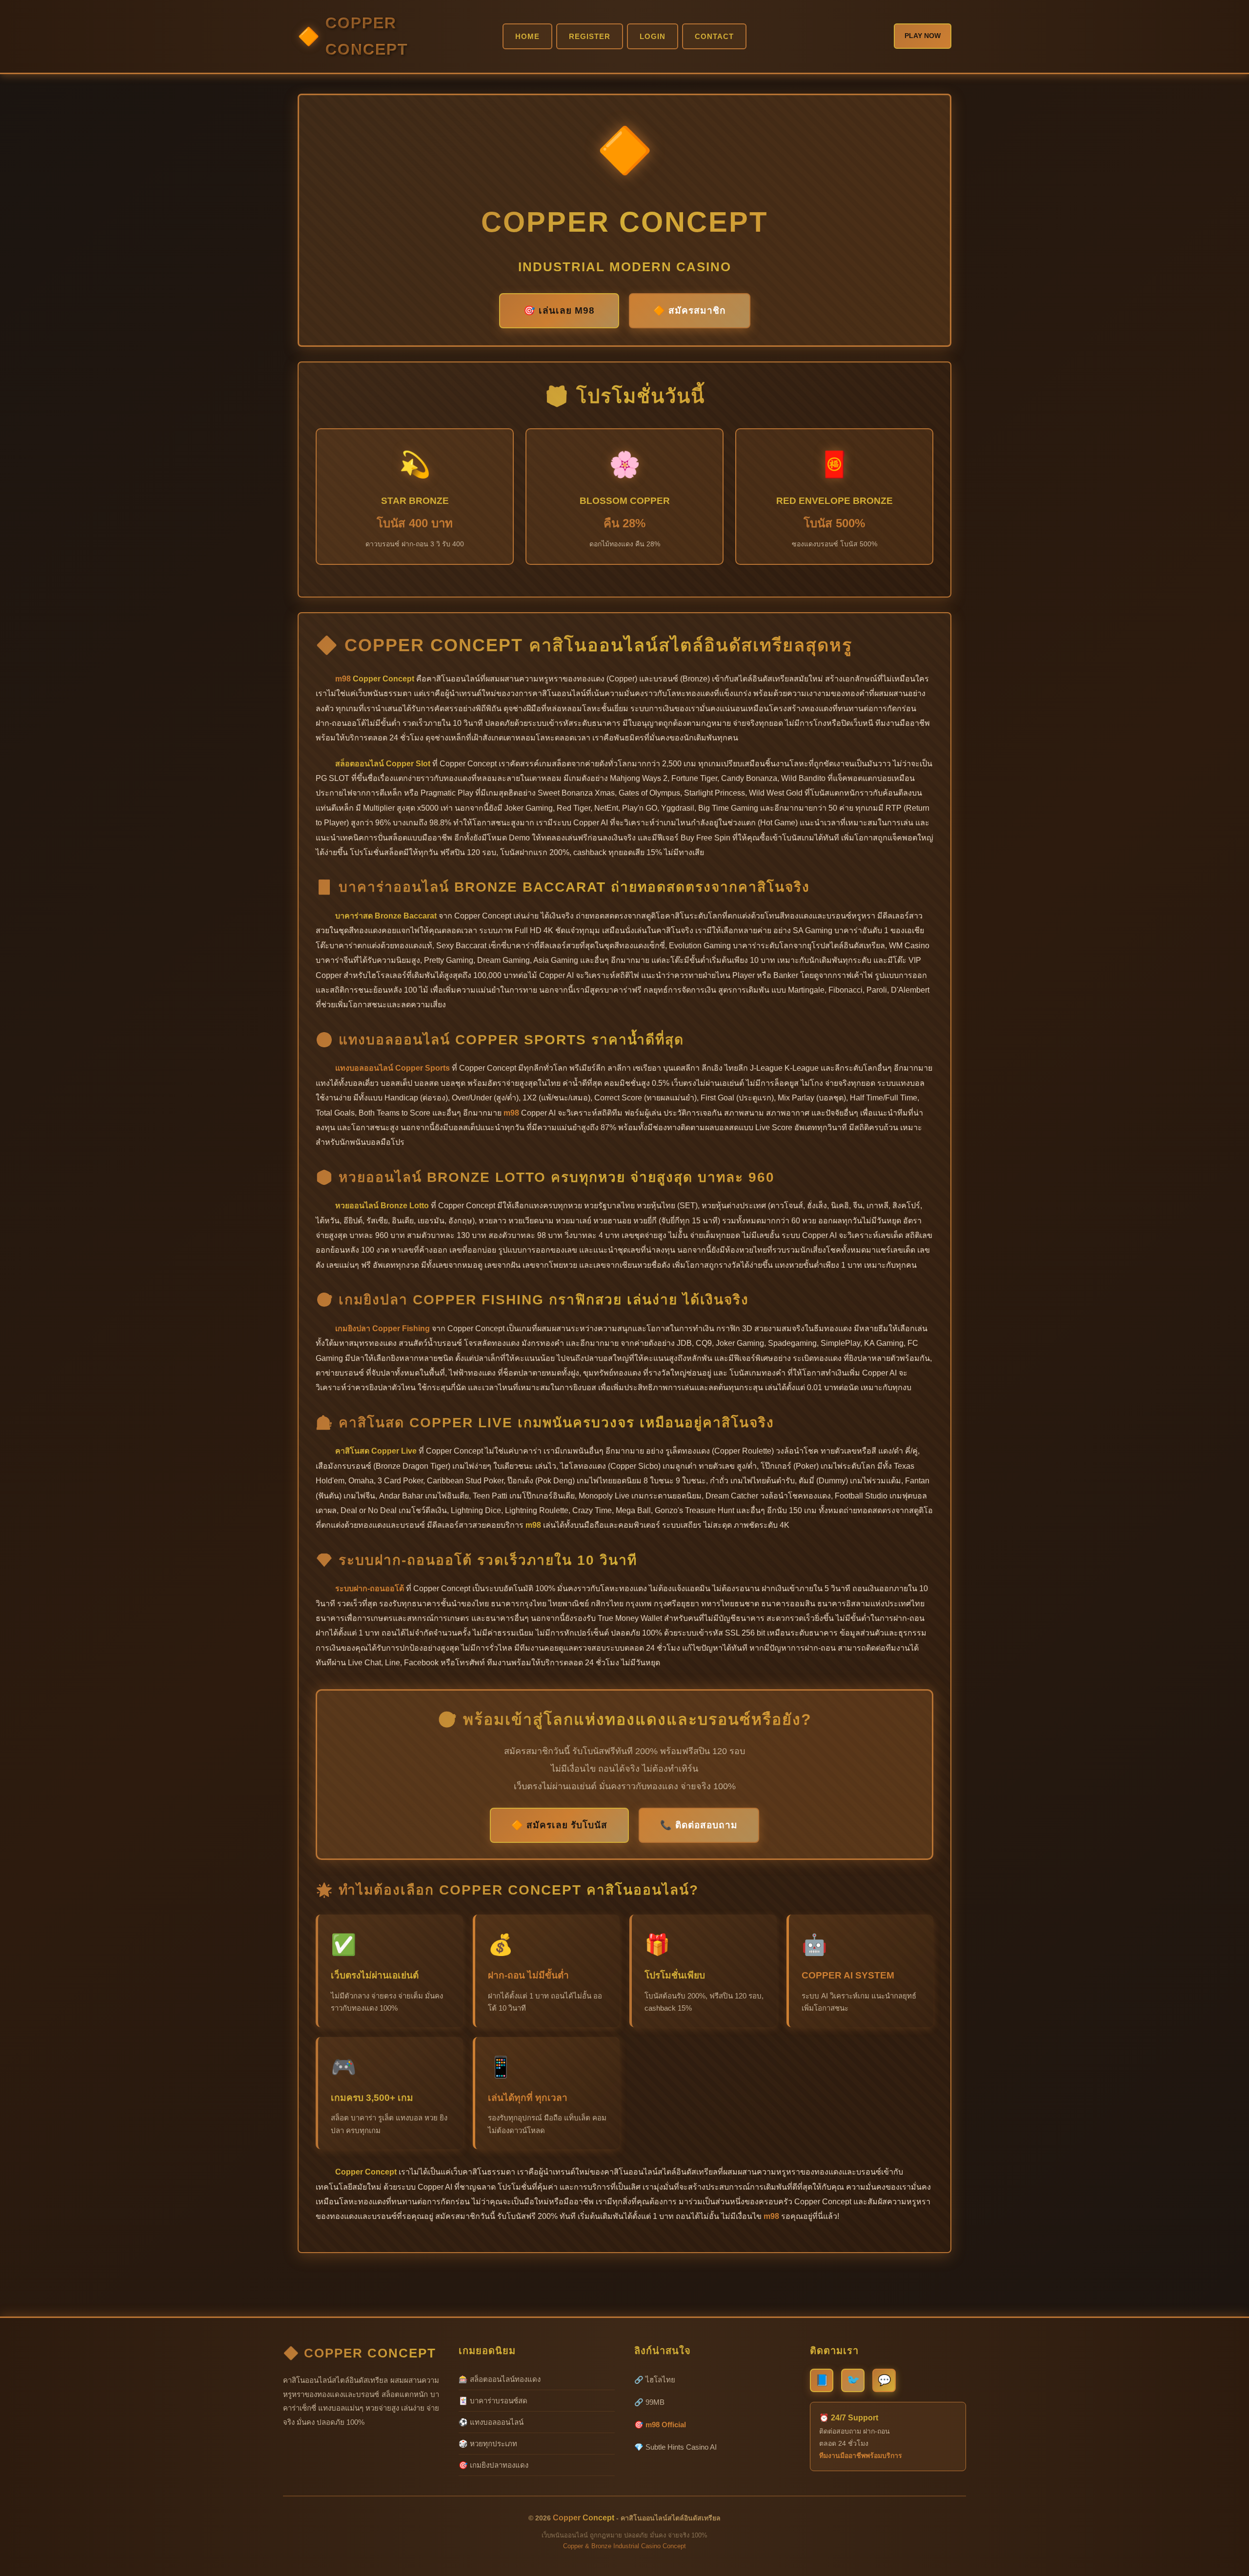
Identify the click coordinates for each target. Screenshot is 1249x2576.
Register (590, 36)
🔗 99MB (649, 2402)
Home (527, 36)
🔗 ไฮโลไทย (655, 2380)
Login (653, 36)
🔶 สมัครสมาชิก (690, 310)
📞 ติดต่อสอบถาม (699, 1825)
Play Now (923, 36)
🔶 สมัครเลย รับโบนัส (559, 1825)
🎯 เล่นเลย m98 (559, 310)
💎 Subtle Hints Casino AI (675, 2447)
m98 (343, 679)
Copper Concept (367, 36)
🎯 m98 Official (660, 2425)
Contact (714, 36)
